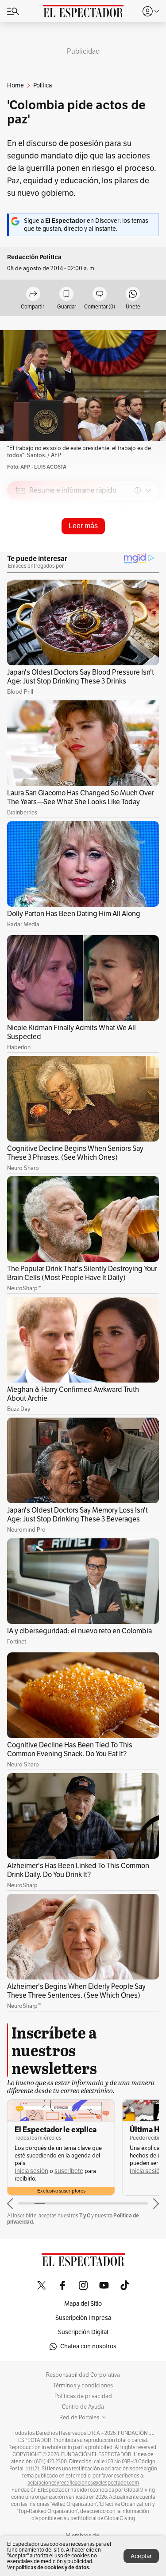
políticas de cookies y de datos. (53, 2567)
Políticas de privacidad (83, 2396)
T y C (85, 2215)
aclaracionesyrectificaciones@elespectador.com (83, 2483)
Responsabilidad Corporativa (83, 2375)
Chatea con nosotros (88, 2346)
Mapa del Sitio (83, 2304)
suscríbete (69, 2171)
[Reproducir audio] (21, 541)
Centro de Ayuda (83, 2407)
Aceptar (141, 2556)
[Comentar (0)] (100, 294)
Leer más (83, 526)
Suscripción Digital (83, 2332)
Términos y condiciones (83, 2386)
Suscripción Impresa (83, 2318)
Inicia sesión (31, 2171)
